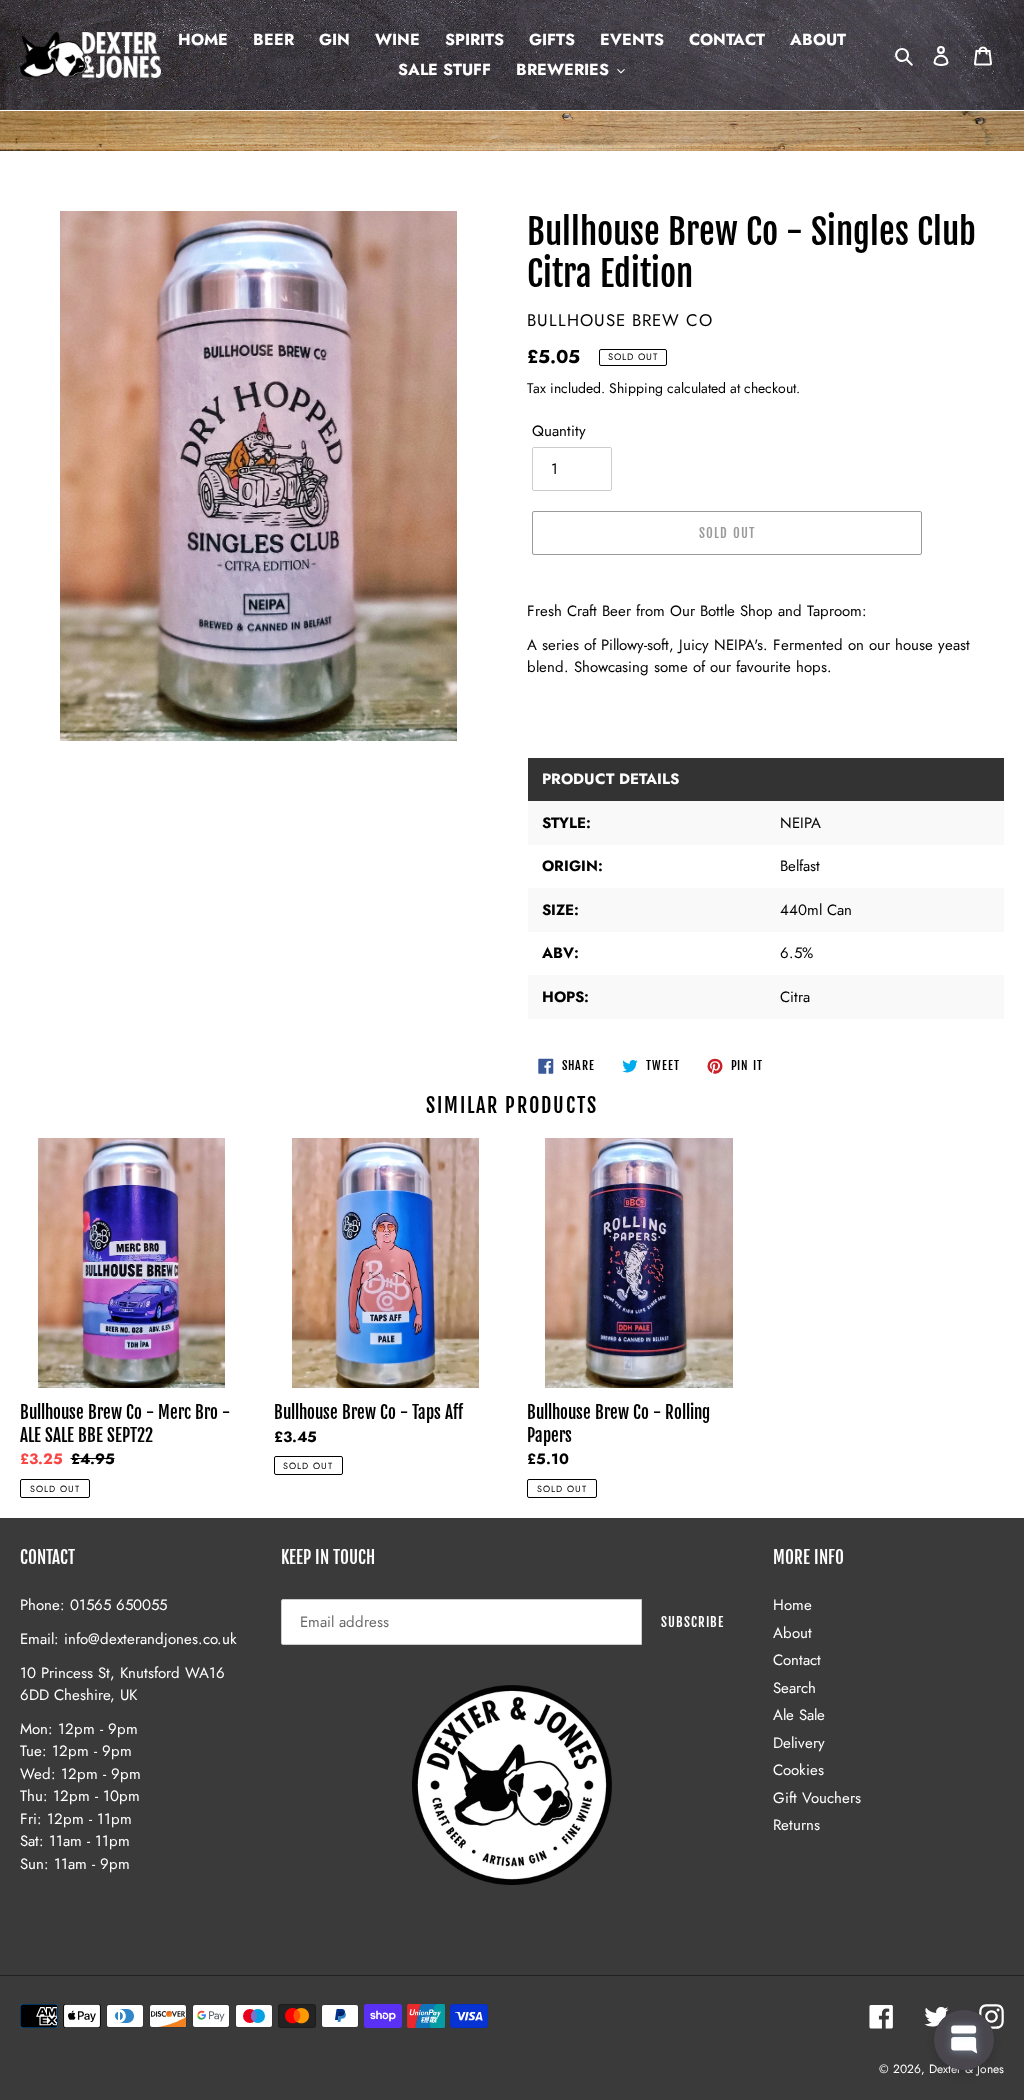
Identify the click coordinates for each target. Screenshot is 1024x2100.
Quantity (559, 431)
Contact (797, 1660)
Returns (796, 1825)
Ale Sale (799, 1715)
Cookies (798, 1770)
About (792, 1633)
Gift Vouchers (817, 1798)
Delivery (799, 1743)
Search (794, 1688)
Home (792, 1605)
